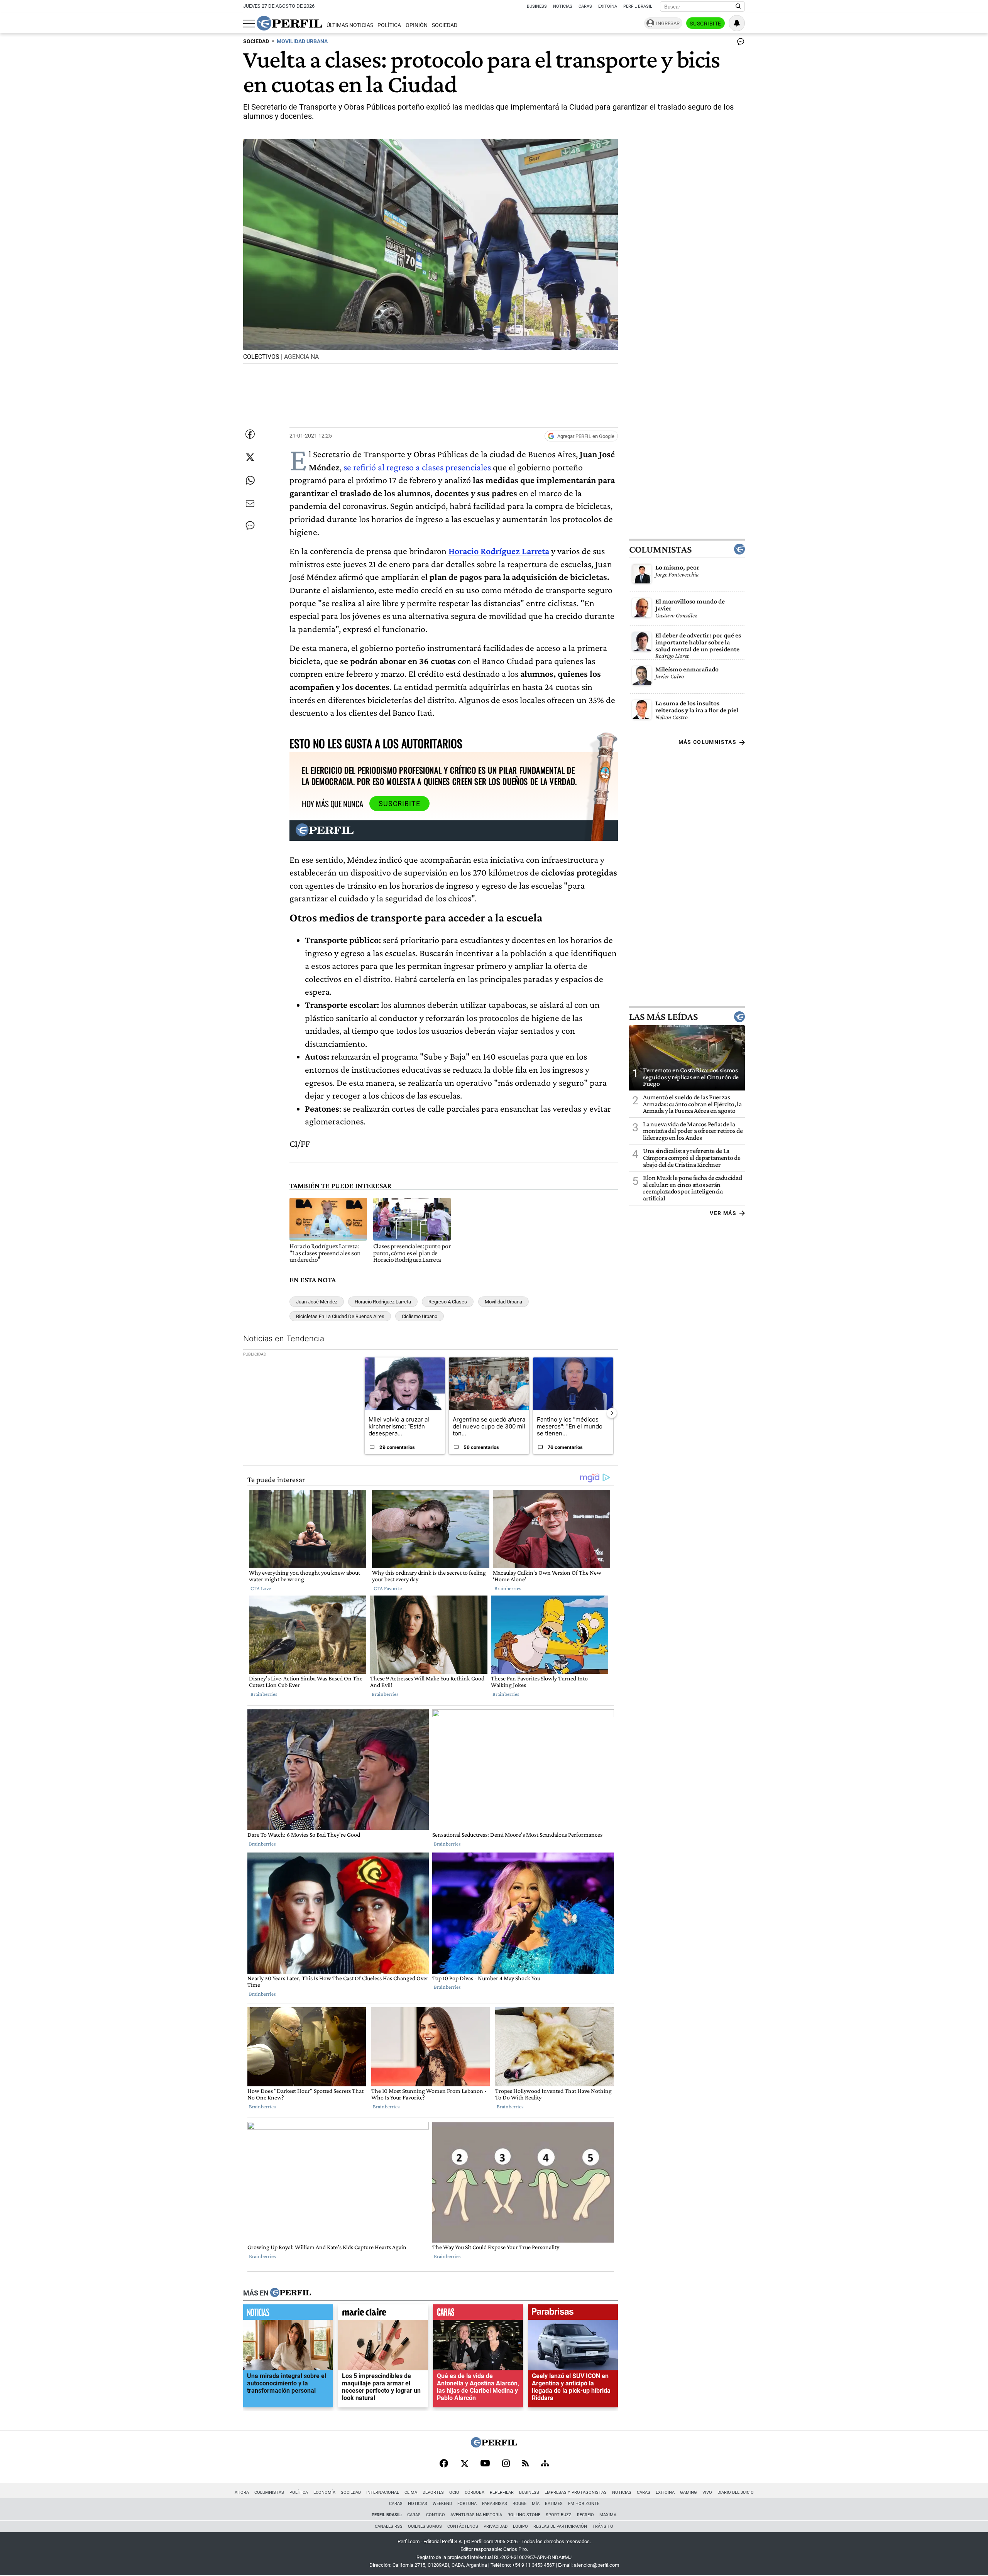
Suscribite (705, 24)
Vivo (707, 2492)
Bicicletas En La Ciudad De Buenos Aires (340, 1316)
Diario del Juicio (736, 2492)
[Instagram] (506, 2464)
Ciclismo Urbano (420, 1316)
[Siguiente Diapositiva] (612, 1413)
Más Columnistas (707, 742)
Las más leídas (663, 1017)
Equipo (520, 2526)
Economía (324, 2492)
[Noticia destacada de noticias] (288, 2314)
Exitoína (608, 6)
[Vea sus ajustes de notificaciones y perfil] (737, 23)
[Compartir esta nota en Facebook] (250, 434)
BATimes (554, 2504)
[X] (464, 2464)
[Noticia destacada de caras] (478, 2314)
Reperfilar (502, 2492)
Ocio (454, 2492)
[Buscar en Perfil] (738, 7)
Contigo (436, 2515)
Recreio (585, 2515)
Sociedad (445, 25)
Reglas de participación (560, 2526)
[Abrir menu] (249, 24)
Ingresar (668, 23)
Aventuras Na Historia (476, 2515)
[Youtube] (485, 2464)
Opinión (417, 25)
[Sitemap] (545, 2464)
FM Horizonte (584, 2504)
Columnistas (660, 549)
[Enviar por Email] (250, 504)
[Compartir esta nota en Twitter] (250, 457)
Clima (411, 2492)
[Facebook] (444, 2464)
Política (389, 25)
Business (537, 6)
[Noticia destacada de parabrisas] (573, 2314)
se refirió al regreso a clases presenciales (417, 467)
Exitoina (665, 2492)
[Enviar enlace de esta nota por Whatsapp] (250, 480)
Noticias (563, 6)
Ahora (242, 2492)
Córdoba (475, 2492)
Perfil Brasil (638, 6)
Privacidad (496, 2526)
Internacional (383, 2492)
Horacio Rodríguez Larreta (383, 1302)
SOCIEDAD (256, 41)
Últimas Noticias (350, 25)
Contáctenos (463, 2526)
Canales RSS (389, 2526)
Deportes (433, 2492)
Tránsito (603, 2526)
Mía (536, 2504)
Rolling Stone (524, 2515)
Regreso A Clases (448, 1302)
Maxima (608, 2515)
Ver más (723, 1213)
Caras (585, 6)
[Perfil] (291, 2293)
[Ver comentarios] (739, 43)
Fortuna (467, 2504)
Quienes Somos (425, 2526)
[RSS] (525, 2464)
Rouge (519, 2504)
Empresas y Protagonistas (576, 2492)
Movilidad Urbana (503, 1302)
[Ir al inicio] (289, 23)
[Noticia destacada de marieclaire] (383, 2314)
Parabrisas (495, 2504)
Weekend (442, 2504)
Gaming (689, 2492)
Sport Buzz (559, 2515)
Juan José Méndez (317, 1302)
